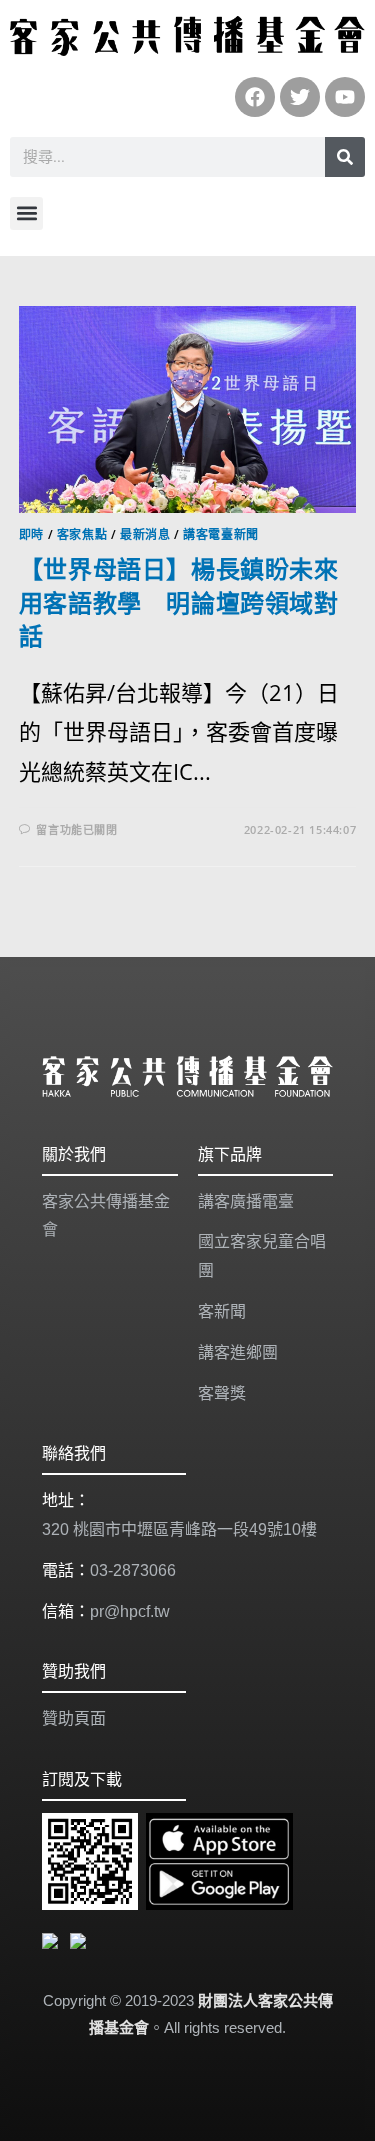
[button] (26, 213)
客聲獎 (222, 1393)
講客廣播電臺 (246, 1201)
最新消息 (145, 534)
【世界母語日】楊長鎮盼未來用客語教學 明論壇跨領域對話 (179, 602)
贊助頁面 (74, 1718)
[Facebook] (255, 97)
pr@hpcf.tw (130, 1611)
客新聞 (222, 1311)
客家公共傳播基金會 (106, 1216)
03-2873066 (133, 1570)
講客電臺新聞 (221, 534)
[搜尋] (345, 157)
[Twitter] (300, 97)
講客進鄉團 (238, 1352)
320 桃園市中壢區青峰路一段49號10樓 (179, 1529)
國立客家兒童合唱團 (262, 1256)
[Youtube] (345, 97)
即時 (31, 534)
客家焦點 (82, 534)
